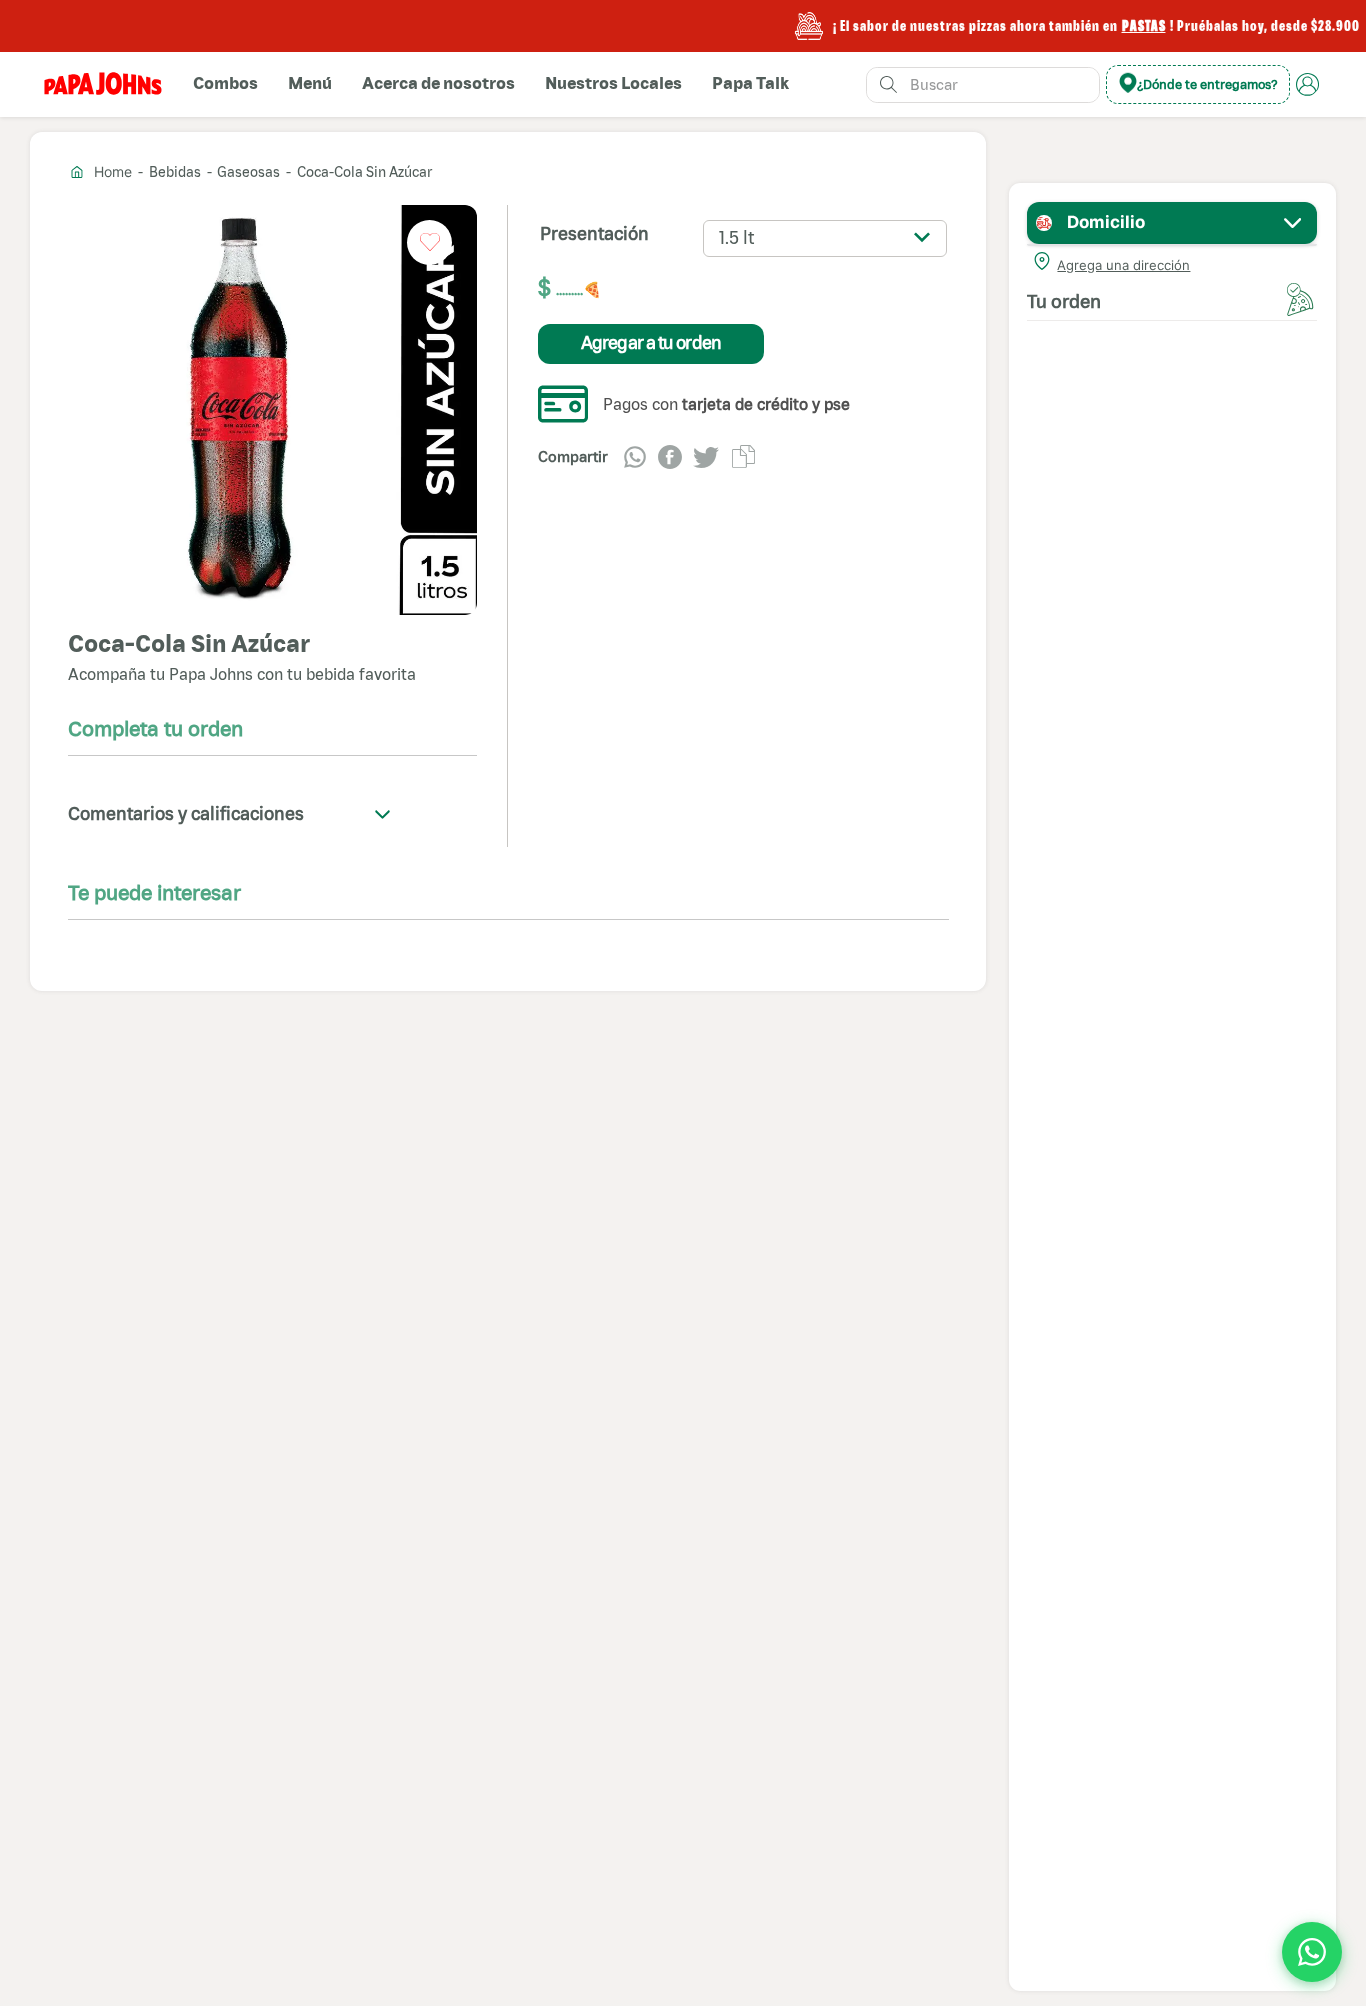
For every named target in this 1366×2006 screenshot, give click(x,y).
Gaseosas (248, 172)
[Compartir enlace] (743, 456)
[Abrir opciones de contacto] (1312, 1952)
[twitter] (706, 457)
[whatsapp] (635, 457)
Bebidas (175, 172)
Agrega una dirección (1123, 265)
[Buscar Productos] (888, 85)
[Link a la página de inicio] (102, 172)
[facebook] (670, 457)
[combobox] (983, 85)
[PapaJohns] (103, 84)
